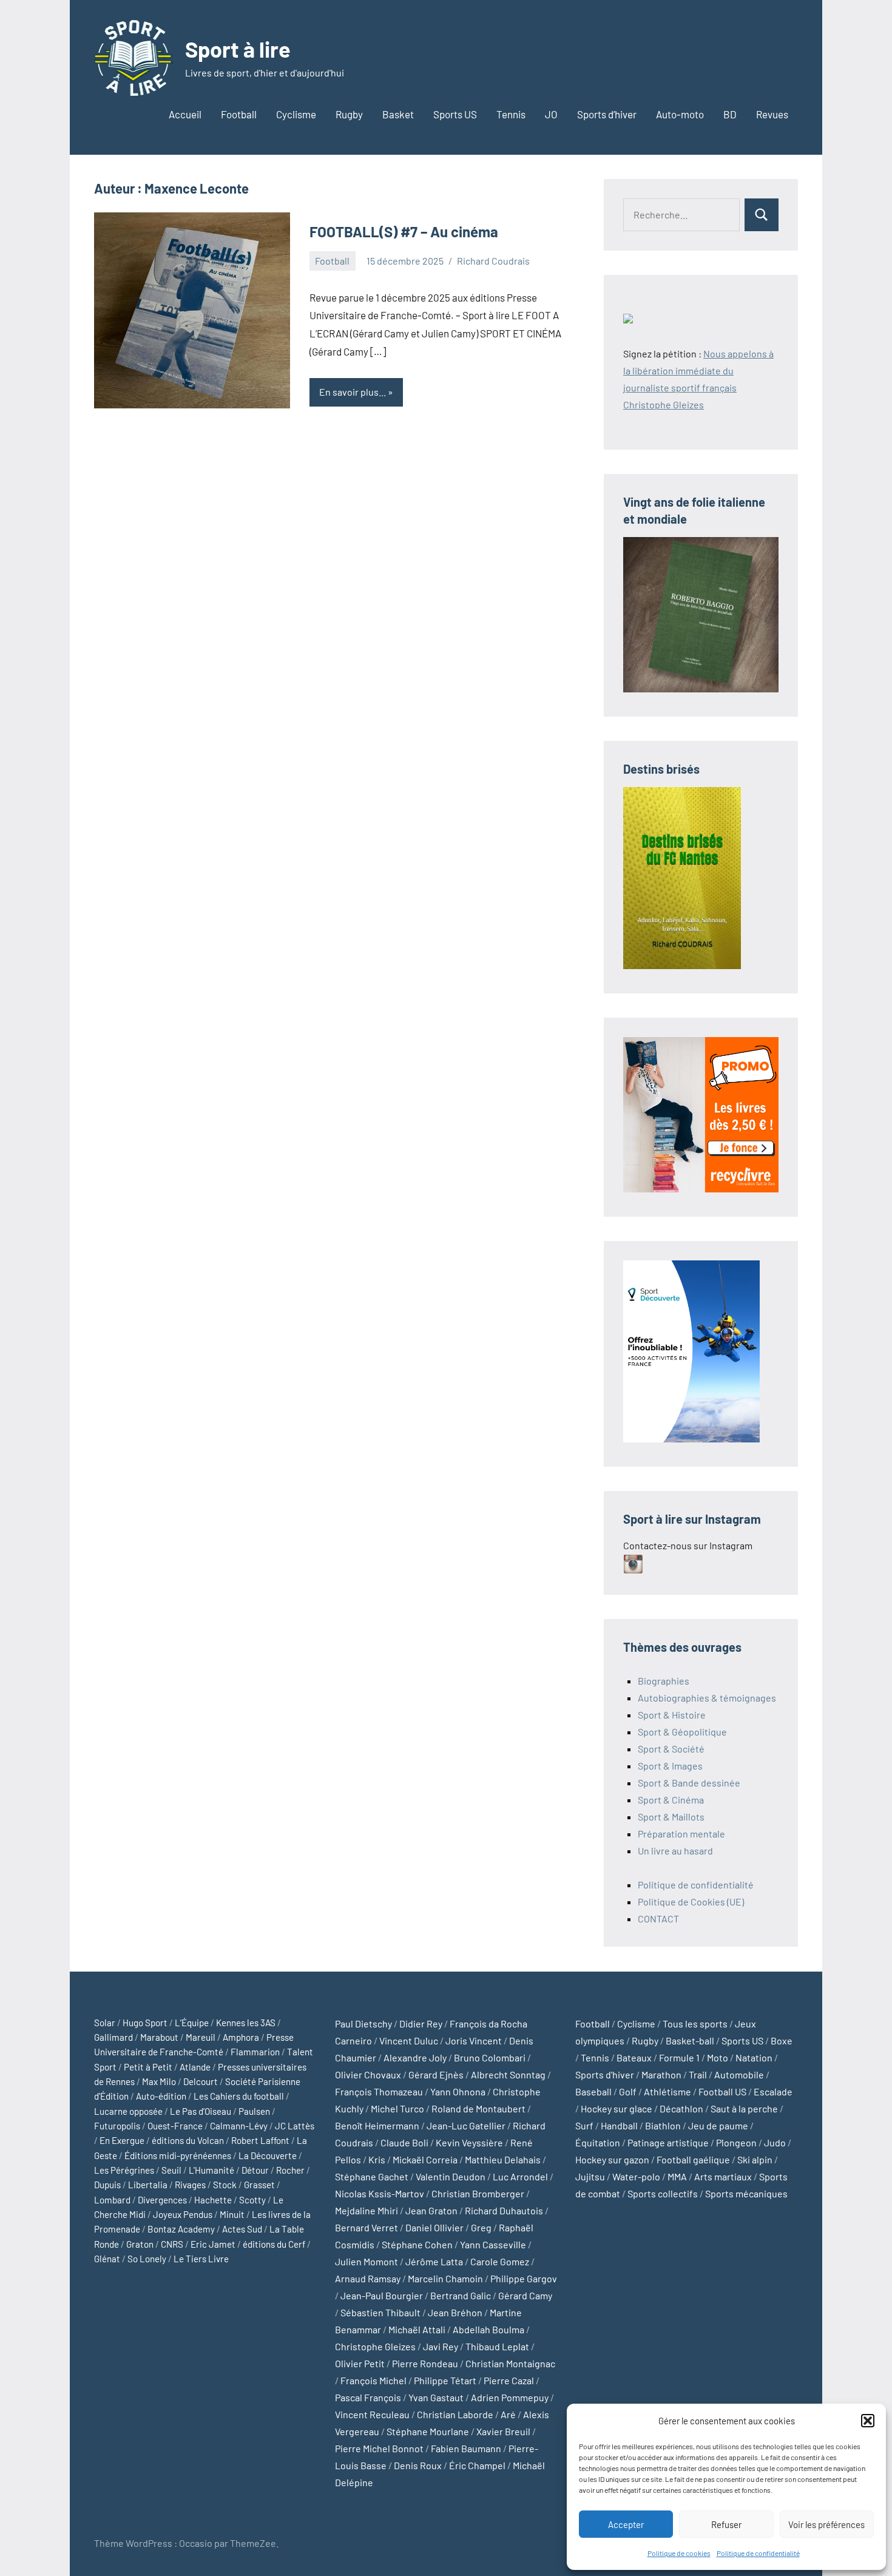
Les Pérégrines (124, 2170)
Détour (255, 2170)
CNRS (172, 2244)
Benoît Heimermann (377, 2125)
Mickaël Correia (425, 2159)
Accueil (185, 114)
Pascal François (368, 2397)
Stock (225, 2185)
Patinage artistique (668, 2142)
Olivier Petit (360, 2363)
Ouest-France (175, 2126)
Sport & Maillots (671, 1817)
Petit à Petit (148, 2067)
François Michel (373, 2380)
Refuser (726, 2524)
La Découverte (268, 2155)
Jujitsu (590, 2176)
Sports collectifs (663, 2193)
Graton (140, 2244)
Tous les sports (695, 2023)
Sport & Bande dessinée (689, 1783)
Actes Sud (242, 2229)
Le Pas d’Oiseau (201, 2111)
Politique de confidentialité (758, 2553)
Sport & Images (670, 1766)
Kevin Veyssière (469, 2142)
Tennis (511, 114)
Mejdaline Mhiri (367, 2210)
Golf (628, 2091)
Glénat (107, 2259)
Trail (698, 2074)
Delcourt (201, 2081)
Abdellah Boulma (488, 2329)
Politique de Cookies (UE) (691, 1902)
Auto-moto (680, 114)
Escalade (773, 2091)
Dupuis (107, 2185)
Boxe (782, 2040)
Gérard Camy (525, 2295)
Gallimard (113, 2037)
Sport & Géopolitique (682, 1732)
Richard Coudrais (493, 261)
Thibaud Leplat (497, 2346)
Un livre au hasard (675, 1851)
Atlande (195, 2067)
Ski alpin (755, 2159)
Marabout (159, 2037)
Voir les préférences (826, 2524)
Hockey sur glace (617, 2108)
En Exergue (122, 2140)
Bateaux (634, 2057)
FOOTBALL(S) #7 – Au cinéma (404, 232)
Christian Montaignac (510, 2363)
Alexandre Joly (415, 2057)
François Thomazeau (379, 2091)
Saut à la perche (744, 2108)
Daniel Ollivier (434, 2227)
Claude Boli (404, 2142)
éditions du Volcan (188, 2140)
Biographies (664, 1681)
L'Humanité (211, 2170)
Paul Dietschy (363, 2023)
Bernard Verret (367, 2227)
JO (551, 114)
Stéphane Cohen (417, 2244)
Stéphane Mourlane (428, 2431)
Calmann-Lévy (239, 2126)
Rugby (349, 114)
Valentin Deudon (451, 2176)
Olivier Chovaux (368, 2074)
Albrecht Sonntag (508, 2074)
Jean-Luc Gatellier (466, 2125)
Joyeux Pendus (183, 2214)
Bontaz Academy (181, 2229)
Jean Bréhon (455, 2312)
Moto (718, 2057)
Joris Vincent (474, 2040)
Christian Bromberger (478, 2193)
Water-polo (636, 2176)
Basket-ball (690, 2040)
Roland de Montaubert (478, 2108)
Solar (105, 2023)
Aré (508, 2414)
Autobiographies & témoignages (707, 1698)
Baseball (593, 2091)
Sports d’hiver (607, 114)
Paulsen (254, 2111)
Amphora (241, 2037)
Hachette (213, 2200)
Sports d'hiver (605, 2074)
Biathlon (663, 2125)
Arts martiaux (723, 2176)
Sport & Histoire (672, 1715)
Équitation (598, 2142)
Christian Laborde (455, 2414)
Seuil (171, 2170)
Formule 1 (679, 2057)
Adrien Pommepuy (510, 2397)
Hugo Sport (145, 2023)
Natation (754, 2057)
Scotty (252, 2200)
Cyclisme (296, 114)
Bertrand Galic (461, 2295)
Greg (481, 2227)
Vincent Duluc (409, 2040)
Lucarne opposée (128, 2111)
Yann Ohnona (458, 2091)
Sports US (455, 114)
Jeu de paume (718, 2125)
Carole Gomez (500, 2261)
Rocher (290, 2170)
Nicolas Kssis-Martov (380, 2193)
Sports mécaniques (746, 2193)
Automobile (739, 2074)
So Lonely (147, 2259)
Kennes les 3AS (246, 2023)
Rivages (190, 2185)
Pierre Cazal (509, 2380)
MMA (677, 2176)
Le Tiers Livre (201, 2259)
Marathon (661, 2074)
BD (730, 114)
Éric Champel (477, 2465)
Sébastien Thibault (380, 2312)
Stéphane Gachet (372, 2176)
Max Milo (159, 2081)
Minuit (232, 2214)
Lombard (112, 2200)
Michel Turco (397, 2108)
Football (239, 114)
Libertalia (148, 2185)
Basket (398, 114)
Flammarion (255, 2052)
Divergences (162, 2200)
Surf (584, 2125)
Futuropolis (117, 2126)
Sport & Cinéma (671, 1800)
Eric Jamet (213, 2244)
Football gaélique (693, 2159)
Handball (619, 2125)
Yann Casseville (493, 2244)
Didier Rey (421, 2023)
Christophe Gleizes (375, 2346)
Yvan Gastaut (436, 2397)
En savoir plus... (353, 392)
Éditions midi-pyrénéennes (178, 2155)
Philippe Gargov (524, 2278)
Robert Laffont (260, 2140)
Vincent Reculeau (372, 2414)
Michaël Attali (417, 2329)
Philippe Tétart (445, 2380)
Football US (722, 2091)
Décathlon (681, 2108)
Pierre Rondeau (425, 2363)
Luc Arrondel (520, 2176)
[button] (868, 2421)
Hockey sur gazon (612, 2159)
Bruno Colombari (490, 2057)
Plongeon (736, 2142)
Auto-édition (161, 2096)
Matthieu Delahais (503, 2159)
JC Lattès (295, 2126)
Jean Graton (431, 2210)
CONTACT (658, 1918)
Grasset (259, 2185)
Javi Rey (441, 2346)
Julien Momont (367, 2261)
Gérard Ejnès (436, 2074)
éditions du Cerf (274, 2244)
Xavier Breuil (503, 2431)
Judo (775, 2142)
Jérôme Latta (434, 2261)
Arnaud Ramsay (368, 2278)
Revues (772, 114)
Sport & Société (671, 1749)
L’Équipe (192, 2023)
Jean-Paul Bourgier (382, 2295)
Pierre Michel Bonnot (379, 2448)
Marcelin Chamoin (445, 2278)
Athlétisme (667, 2091)
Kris (377, 2159)
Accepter (626, 2524)
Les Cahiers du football (239, 2096)
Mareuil (201, 2037)
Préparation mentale (681, 1834)
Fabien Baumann (466, 2448)
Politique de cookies (679, 2553)
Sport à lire (238, 49)
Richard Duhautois (504, 2210)
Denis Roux (418, 2465)
